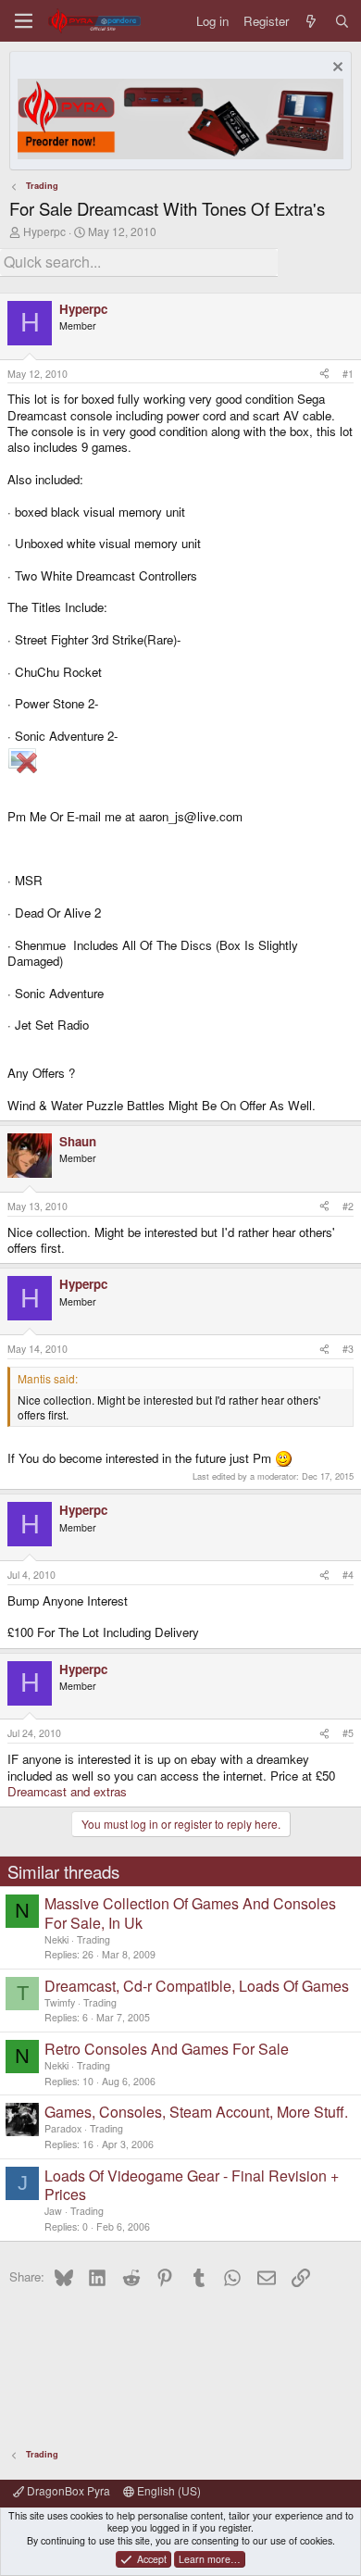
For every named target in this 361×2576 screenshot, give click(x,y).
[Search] (342, 21)
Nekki (56, 1939)
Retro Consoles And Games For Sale (167, 2049)
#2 (348, 1206)
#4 (348, 1575)
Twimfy (60, 2002)
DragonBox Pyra (67, 2490)
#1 (348, 374)
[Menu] (24, 21)
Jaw (53, 2211)
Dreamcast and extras (67, 1791)
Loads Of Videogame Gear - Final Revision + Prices (192, 2185)
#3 (348, 1349)
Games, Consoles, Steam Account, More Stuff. (196, 2112)
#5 (348, 1733)
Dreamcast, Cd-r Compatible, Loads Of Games (197, 1986)
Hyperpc (44, 231)
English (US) (168, 2490)
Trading (93, 1939)
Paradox (63, 2128)
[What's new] (311, 21)
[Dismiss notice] (336, 69)
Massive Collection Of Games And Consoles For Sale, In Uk (190, 1913)
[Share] (324, 374)
